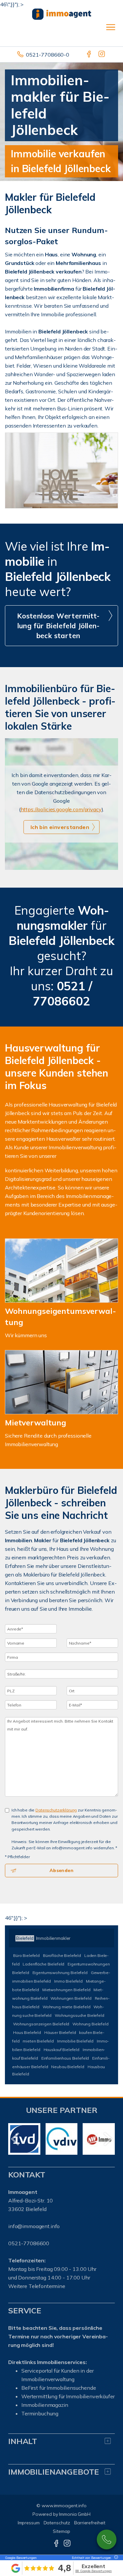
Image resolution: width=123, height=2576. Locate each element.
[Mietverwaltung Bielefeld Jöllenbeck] (61, 1382)
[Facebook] (89, 55)
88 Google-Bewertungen (94, 2571)
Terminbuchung (40, 2413)
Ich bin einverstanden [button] (60, 827)
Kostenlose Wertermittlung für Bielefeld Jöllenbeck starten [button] (58, 626)
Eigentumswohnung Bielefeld (60, 1973)
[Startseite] (62, 13)
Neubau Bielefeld (68, 2067)
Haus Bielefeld (27, 2032)
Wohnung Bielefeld (91, 2024)
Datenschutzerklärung (56, 1810)
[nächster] (107, 2139)
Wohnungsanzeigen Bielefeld (41, 2024)
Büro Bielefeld (26, 1955)
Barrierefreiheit (90, 2523)
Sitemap (61, 2531)
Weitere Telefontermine (37, 2286)
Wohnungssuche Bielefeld (80, 2015)
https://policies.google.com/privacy (61, 809)
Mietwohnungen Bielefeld (66, 1990)
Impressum (29, 2523)
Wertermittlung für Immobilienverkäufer (68, 2396)
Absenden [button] (61, 1870)
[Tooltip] (115, 2557)
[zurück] (16, 2139)
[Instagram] (102, 55)
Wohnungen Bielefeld (71, 1998)
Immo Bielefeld (68, 1981)
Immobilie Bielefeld (75, 2041)
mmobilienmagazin (45, 2405)
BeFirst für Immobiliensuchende (59, 2388)
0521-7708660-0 (48, 55)
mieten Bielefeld (38, 2041)
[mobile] (111, 27)
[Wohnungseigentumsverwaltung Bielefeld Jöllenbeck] (61, 1271)
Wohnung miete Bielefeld (67, 2007)
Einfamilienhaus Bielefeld (65, 2058)
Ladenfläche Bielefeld (43, 1964)
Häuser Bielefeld (60, 2032)
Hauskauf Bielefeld (61, 2050)
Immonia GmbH (75, 2514)
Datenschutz (57, 2523)
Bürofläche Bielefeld (62, 1955)
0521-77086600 (107, 2539)
